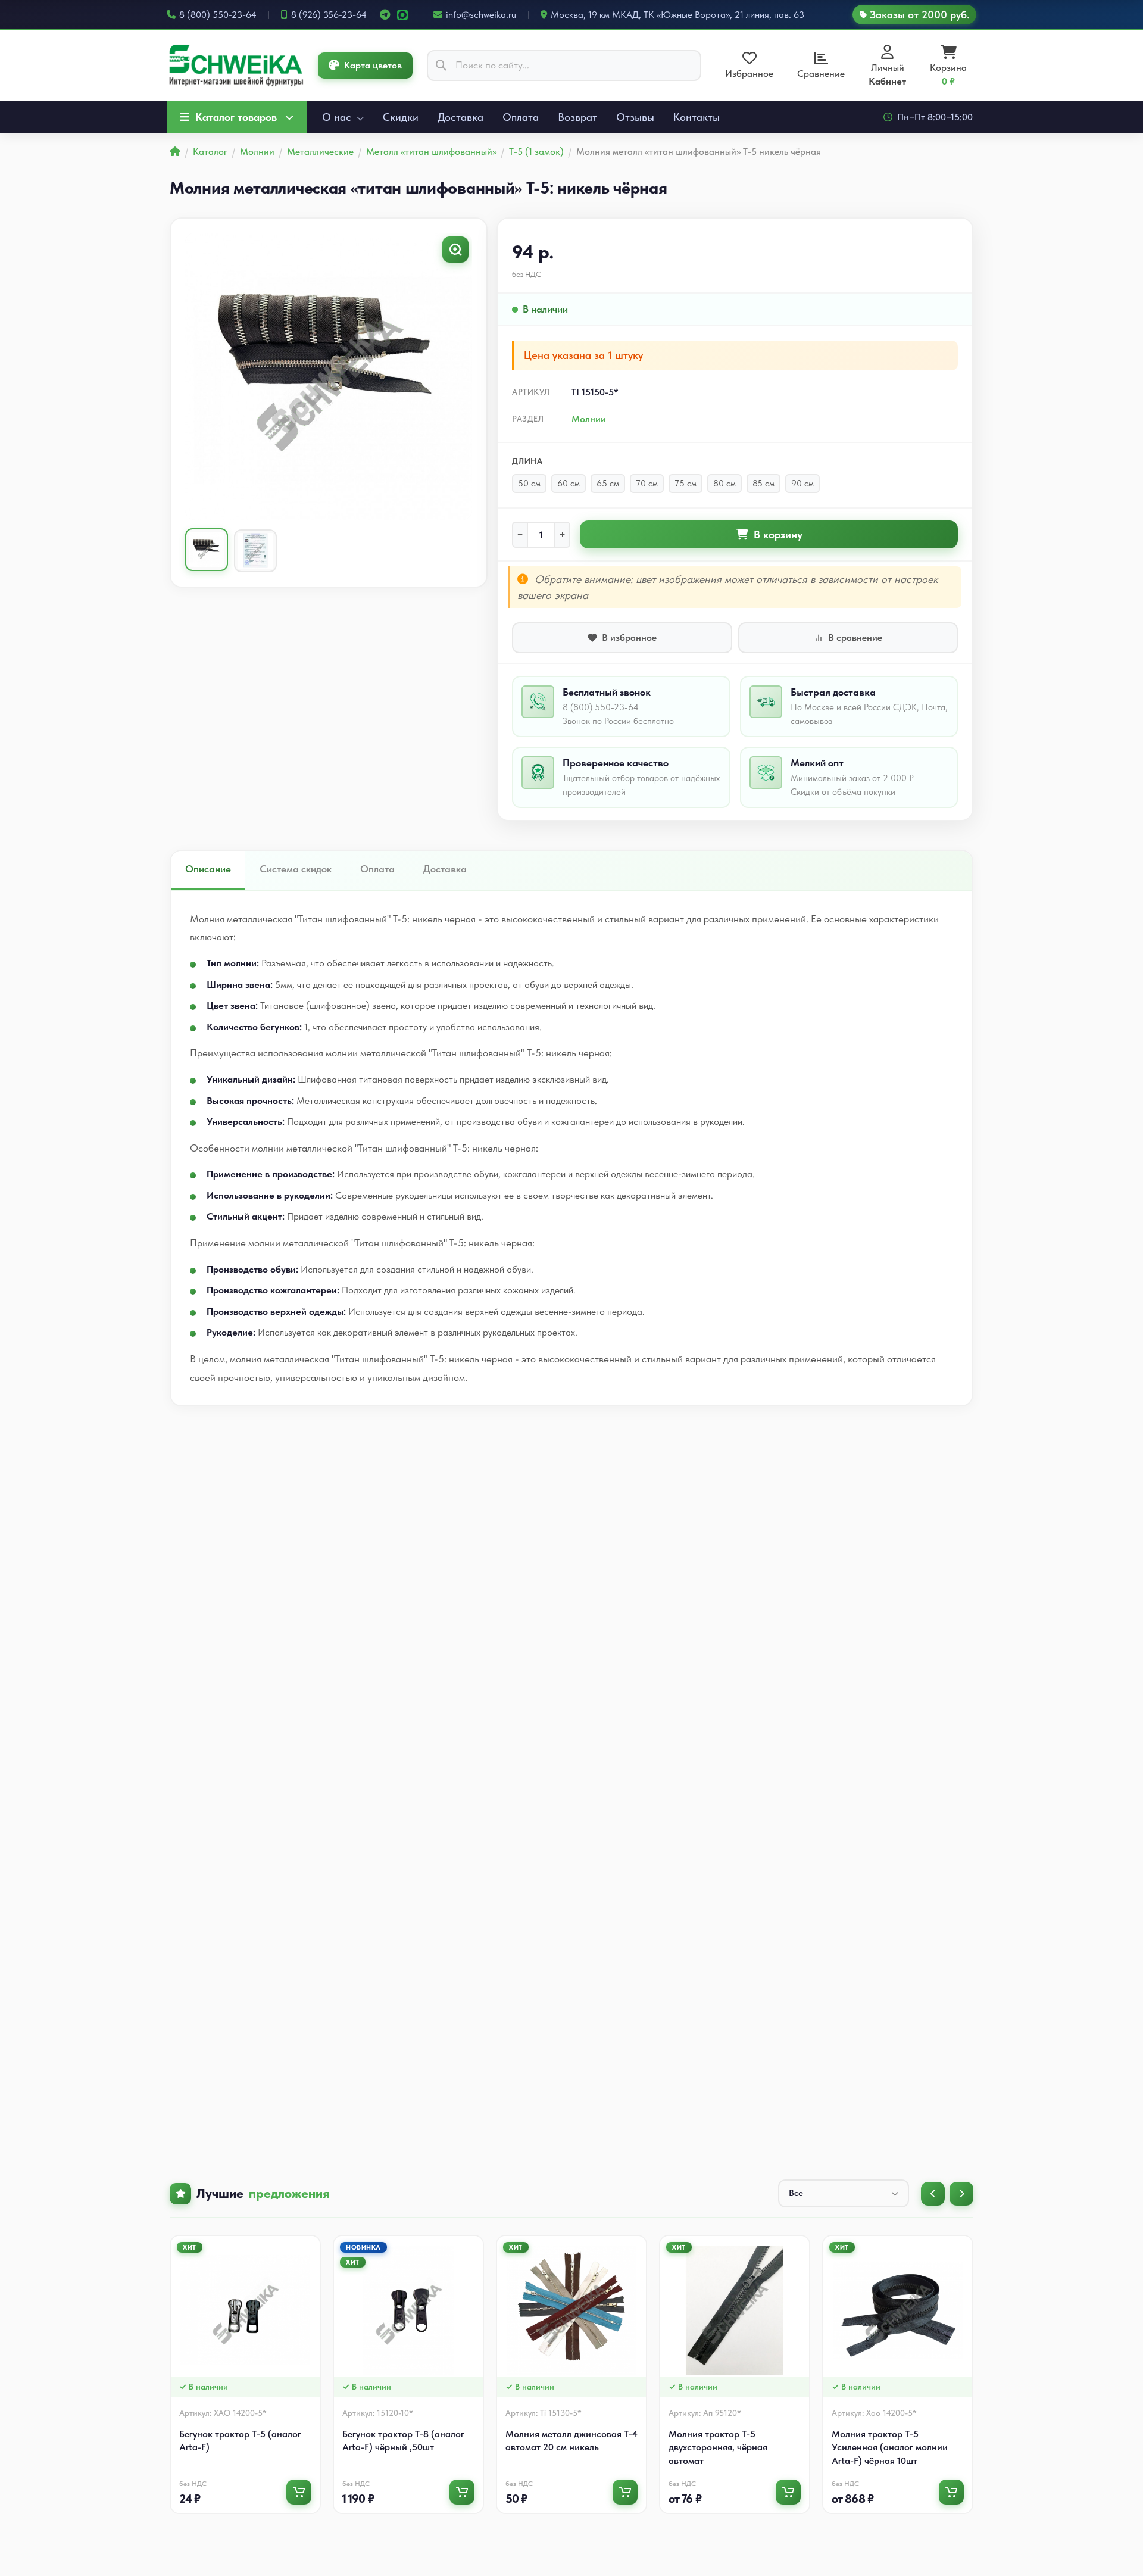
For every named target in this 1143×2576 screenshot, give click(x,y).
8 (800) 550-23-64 (218, 15)
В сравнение (855, 637)
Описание (208, 869)
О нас (338, 117)
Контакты (697, 117)
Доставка (460, 117)
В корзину (778, 534)
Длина (527, 461)
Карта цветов (373, 65)
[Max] (402, 15)
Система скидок (296, 869)
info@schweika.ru (481, 15)
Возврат (577, 117)
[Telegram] (385, 15)
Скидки (401, 117)
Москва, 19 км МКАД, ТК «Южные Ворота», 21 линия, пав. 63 (677, 15)
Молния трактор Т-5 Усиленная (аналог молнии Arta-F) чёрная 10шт (890, 2447)
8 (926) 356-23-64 (329, 15)
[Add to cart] (299, 2492)
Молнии (589, 419)
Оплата (521, 117)
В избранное (629, 637)
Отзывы (635, 117)
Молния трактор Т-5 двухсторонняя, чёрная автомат (718, 2447)
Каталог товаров (236, 117)
